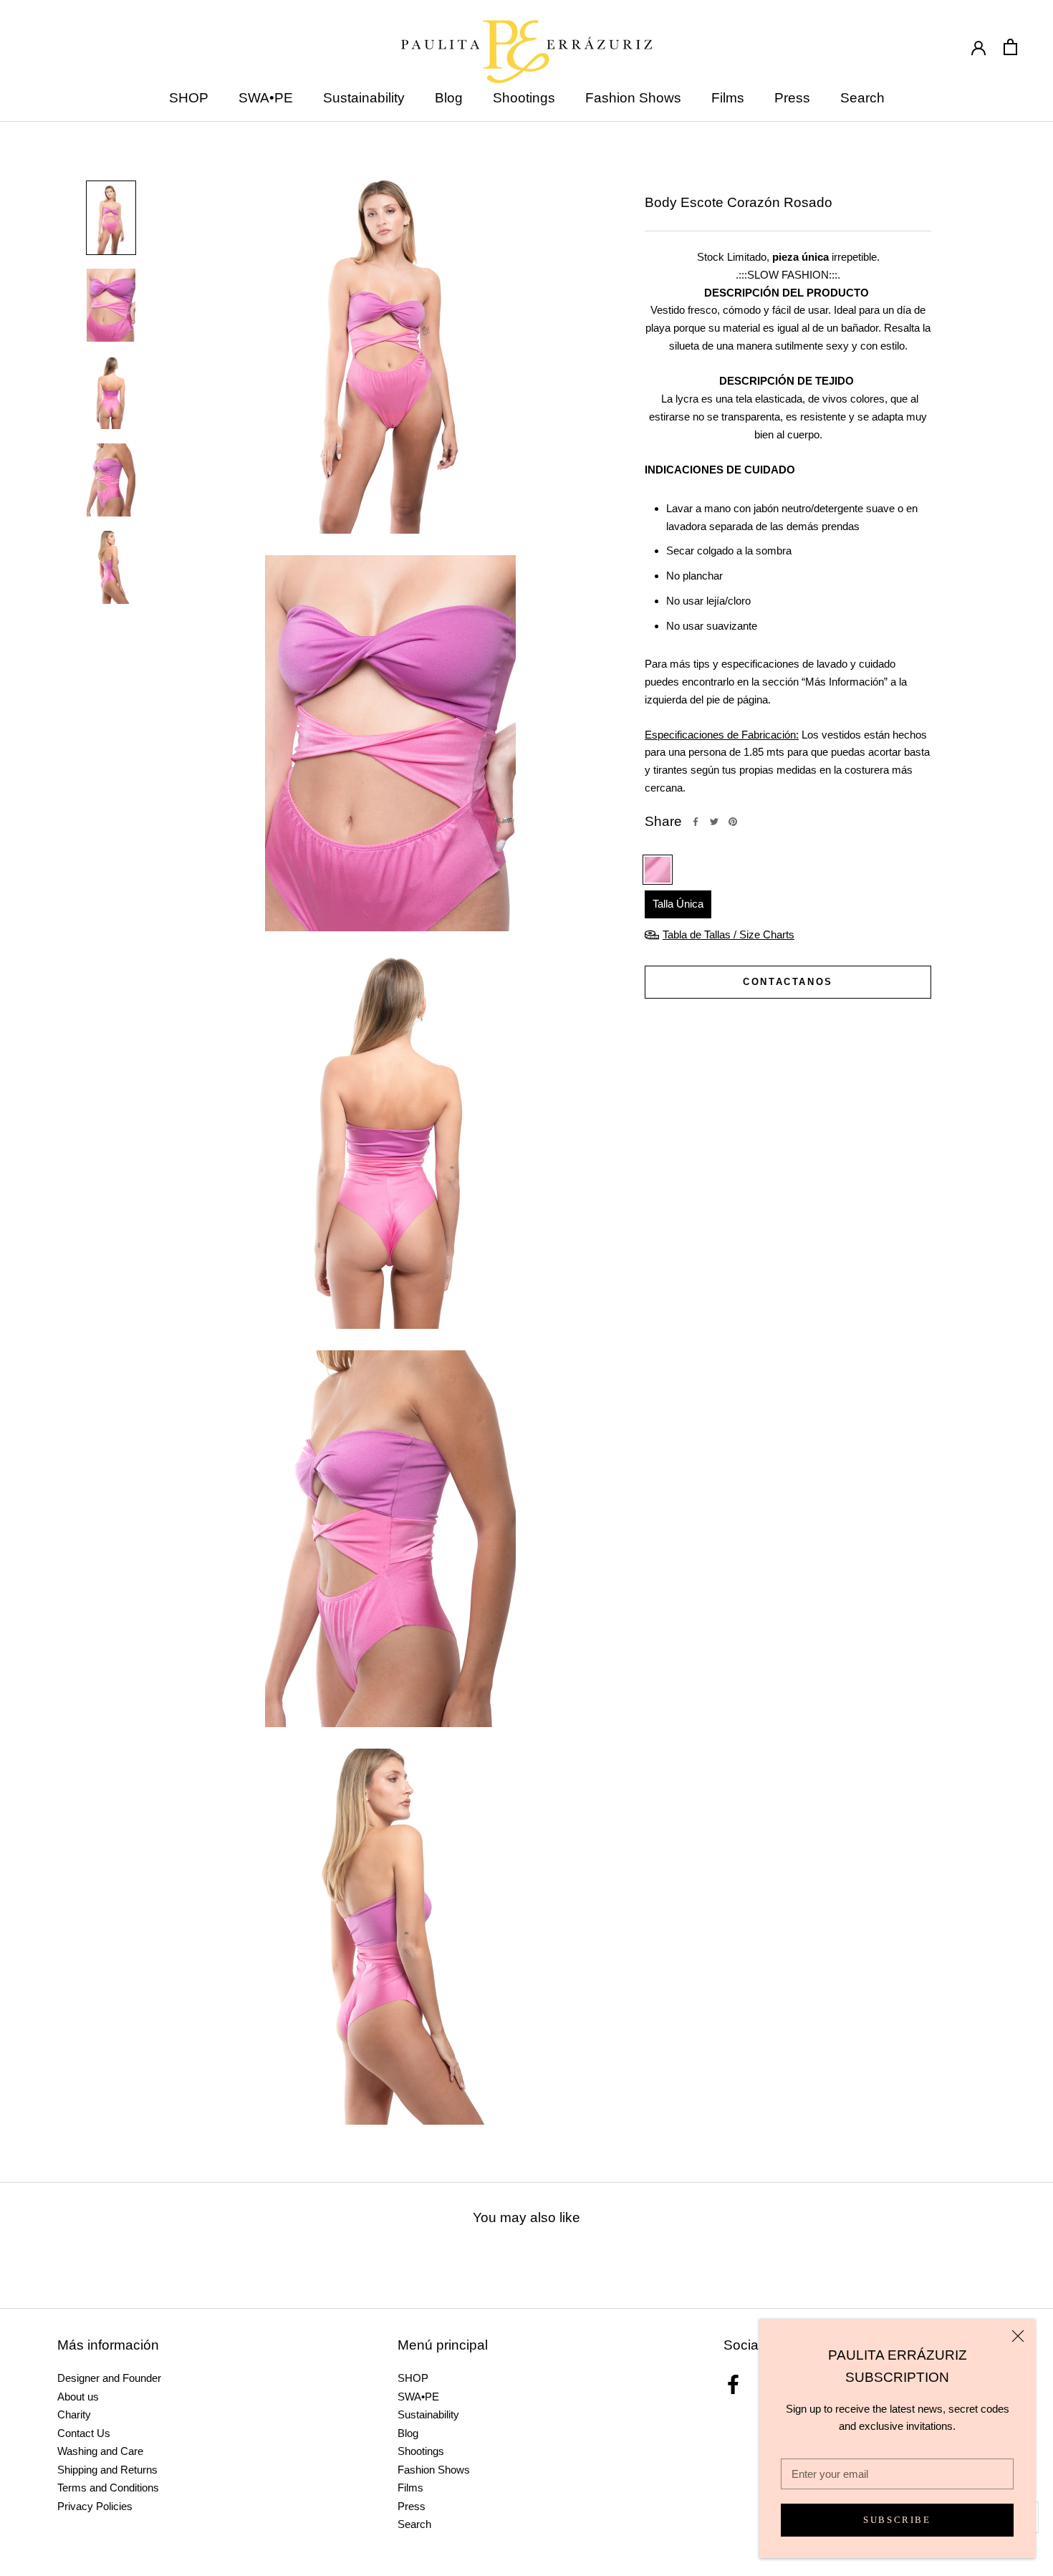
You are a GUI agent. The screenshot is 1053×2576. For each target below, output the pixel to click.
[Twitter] (714, 822)
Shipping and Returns (107, 2470)
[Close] (1018, 2336)
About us (78, 2397)
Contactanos (788, 982)
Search (862, 98)
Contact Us (84, 2433)
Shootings (524, 98)
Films (728, 98)
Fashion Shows (633, 98)
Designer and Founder (109, 2378)
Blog (449, 98)
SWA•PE (266, 98)
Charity (74, 2414)
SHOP (189, 98)
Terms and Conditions (108, 2488)
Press (792, 98)
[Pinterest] (733, 822)
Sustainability (364, 98)
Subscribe (897, 2520)
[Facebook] (696, 822)
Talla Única (678, 904)
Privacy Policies (95, 2506)
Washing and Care (100, 2451)
